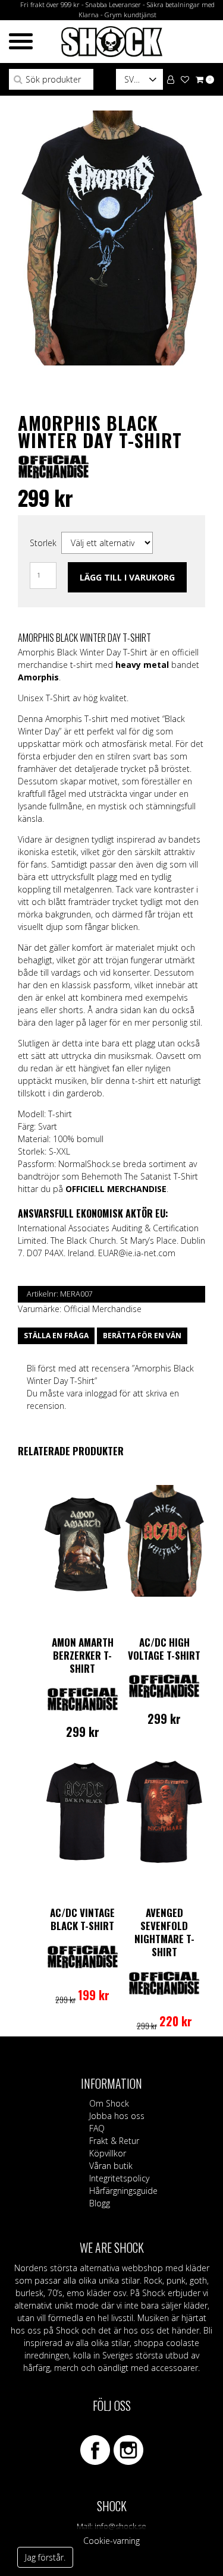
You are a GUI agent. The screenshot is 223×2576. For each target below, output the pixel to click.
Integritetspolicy (119, 2178)
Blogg (100, 2203)
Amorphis (38, 677)
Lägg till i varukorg (127, 577)
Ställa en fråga (56, 1336)
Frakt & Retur (114, 2141)
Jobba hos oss (117, 2116)
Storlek (43, 543)
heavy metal (142, 665)
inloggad (101, 1393)
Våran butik (111, 2166)
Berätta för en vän (142, 1336)
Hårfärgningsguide (123, 2191)
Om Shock (109, 2103)
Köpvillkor (108, 2153)
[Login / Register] (171, 79)
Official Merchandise (103, 1309)
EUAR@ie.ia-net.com (137, 1253)
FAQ (97, 2128)
